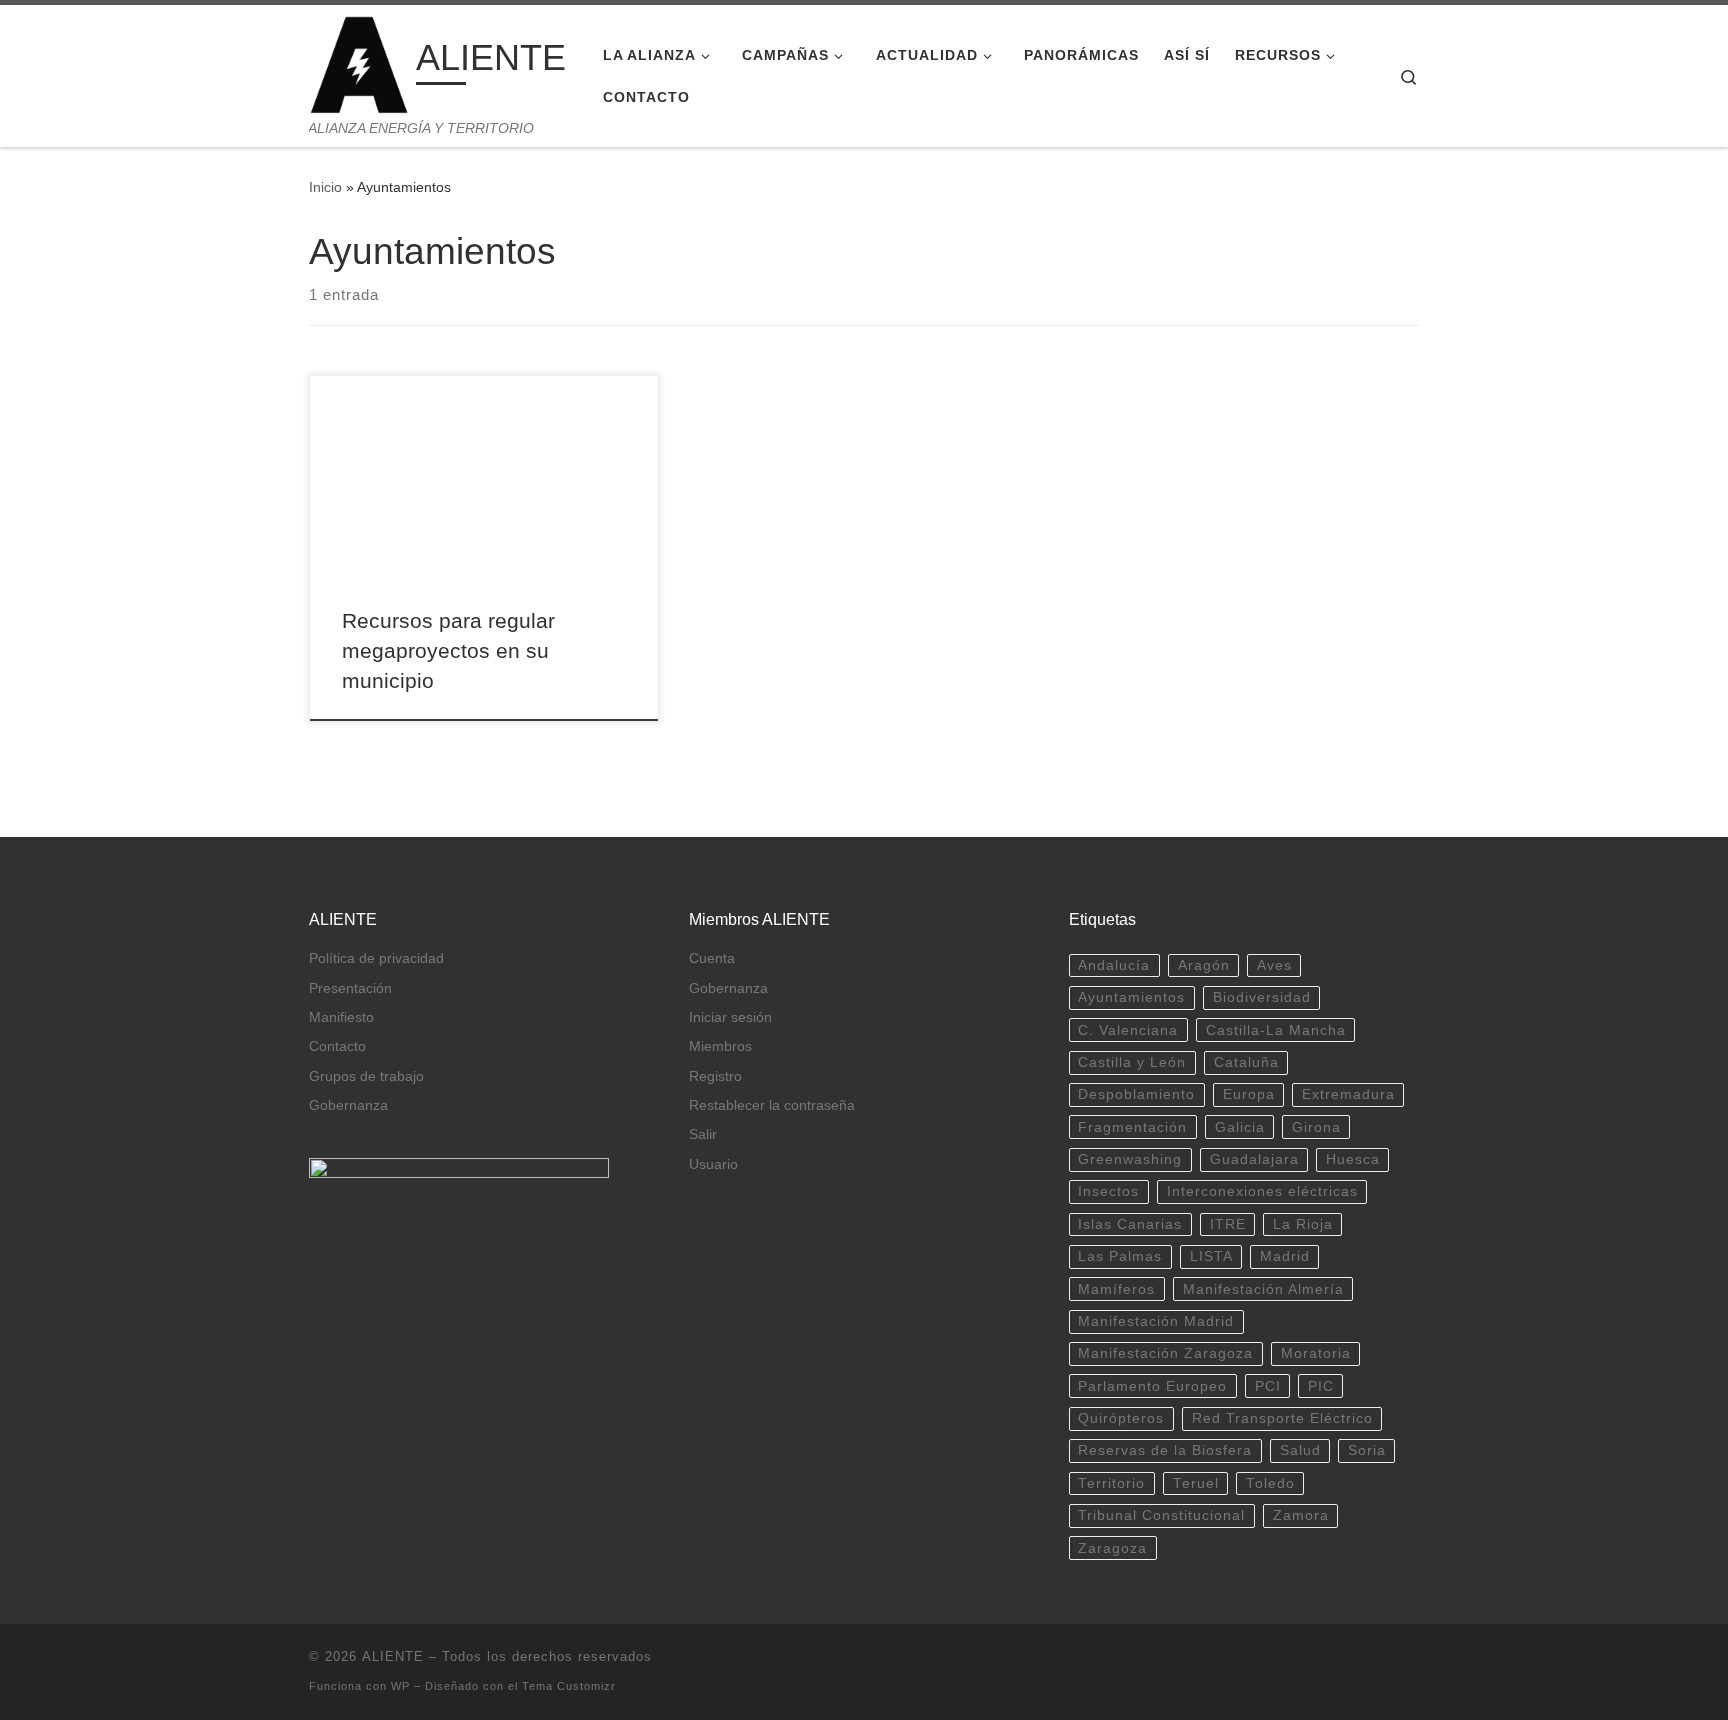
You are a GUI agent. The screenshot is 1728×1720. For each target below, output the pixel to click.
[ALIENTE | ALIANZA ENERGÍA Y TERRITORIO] (359, 62)
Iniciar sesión (730, 1017)
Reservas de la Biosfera (1165, 1450)
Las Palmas (1120, 1256)
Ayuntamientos (1131, 997)
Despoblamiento (1136, 1094)
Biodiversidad (1262, 997)
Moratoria (1316, 1353)
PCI (1268, 1386)
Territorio (1111, 1483)
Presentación (350, 988)
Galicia (1240, 1127)
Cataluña (1246, 1062)
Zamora (1301, 1515)
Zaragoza (1112, 1548)
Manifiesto (341, 1017)
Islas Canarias (1130, 1224)
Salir (703, 1134)
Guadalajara (1254, 1159)
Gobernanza (348, 1105)
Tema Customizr (569, 1686)
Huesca (1353, 1159)
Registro (715, 1076)
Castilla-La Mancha (1276, 1030)
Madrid (1285, 1256)
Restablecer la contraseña (772, 1105)
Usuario (713, 1164)
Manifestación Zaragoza (1165, 1353)
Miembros (720, 1046)
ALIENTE (393, 1656)
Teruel (1196, 1483)
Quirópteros (1121, 1418)
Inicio (325, 187)
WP (400, 1686)
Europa (1249, 1094)
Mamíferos (1116, 1289)
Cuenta (712, 958)
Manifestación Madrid (1156, 1321)
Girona (1316, 1127)
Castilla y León (1132, 1062)
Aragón (1204, 965)
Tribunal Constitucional (1161, 1515)
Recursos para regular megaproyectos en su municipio (448, 651)
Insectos (1108, 1191)
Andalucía (1114, 965)
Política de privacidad (376, 958)
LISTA (1211, 1256)
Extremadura (1348, 1094)
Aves (1274, 965)
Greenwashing (1130, 1159)
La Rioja (1303, 1224)
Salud (1300, 1450)
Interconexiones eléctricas (1262, 1191)
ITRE (1228, 1224)
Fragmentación (1132, 1127)
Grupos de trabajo (366, 1076)
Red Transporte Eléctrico (1282, 1418)
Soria (1367, 1450)
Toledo (1270, 1483)
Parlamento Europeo (1152, 1386)
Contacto (337, 1046)
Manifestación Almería (1263, 1289)
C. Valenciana (1128, 1030)
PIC (1321, 1386)
